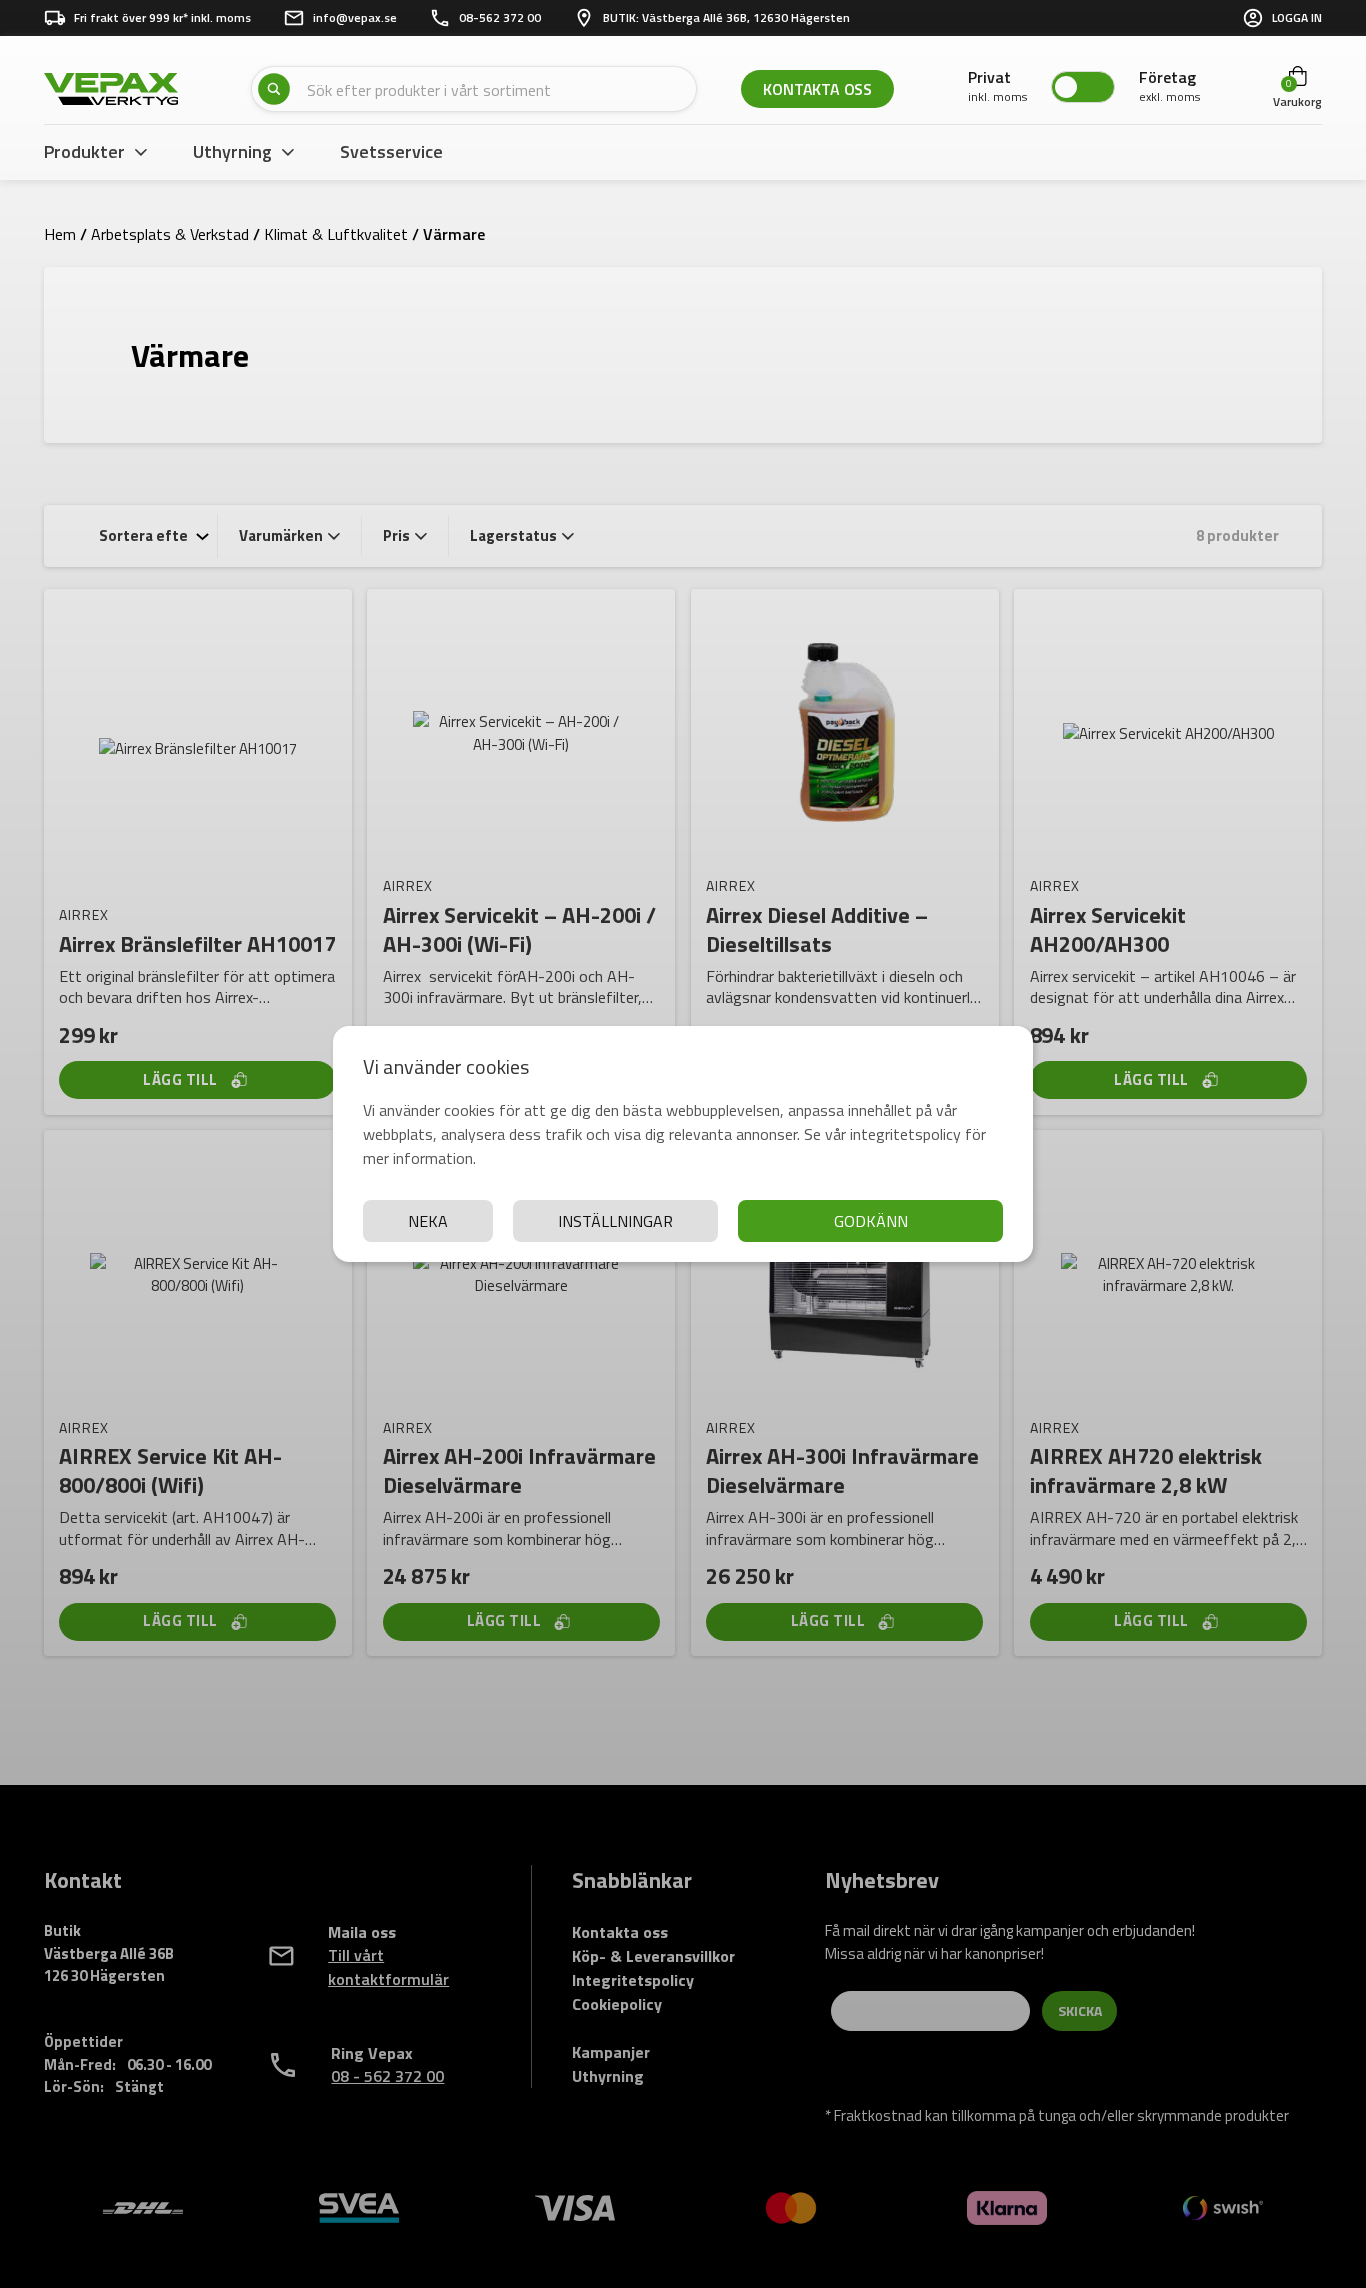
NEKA (428, 1221)
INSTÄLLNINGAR (615, 1221)
